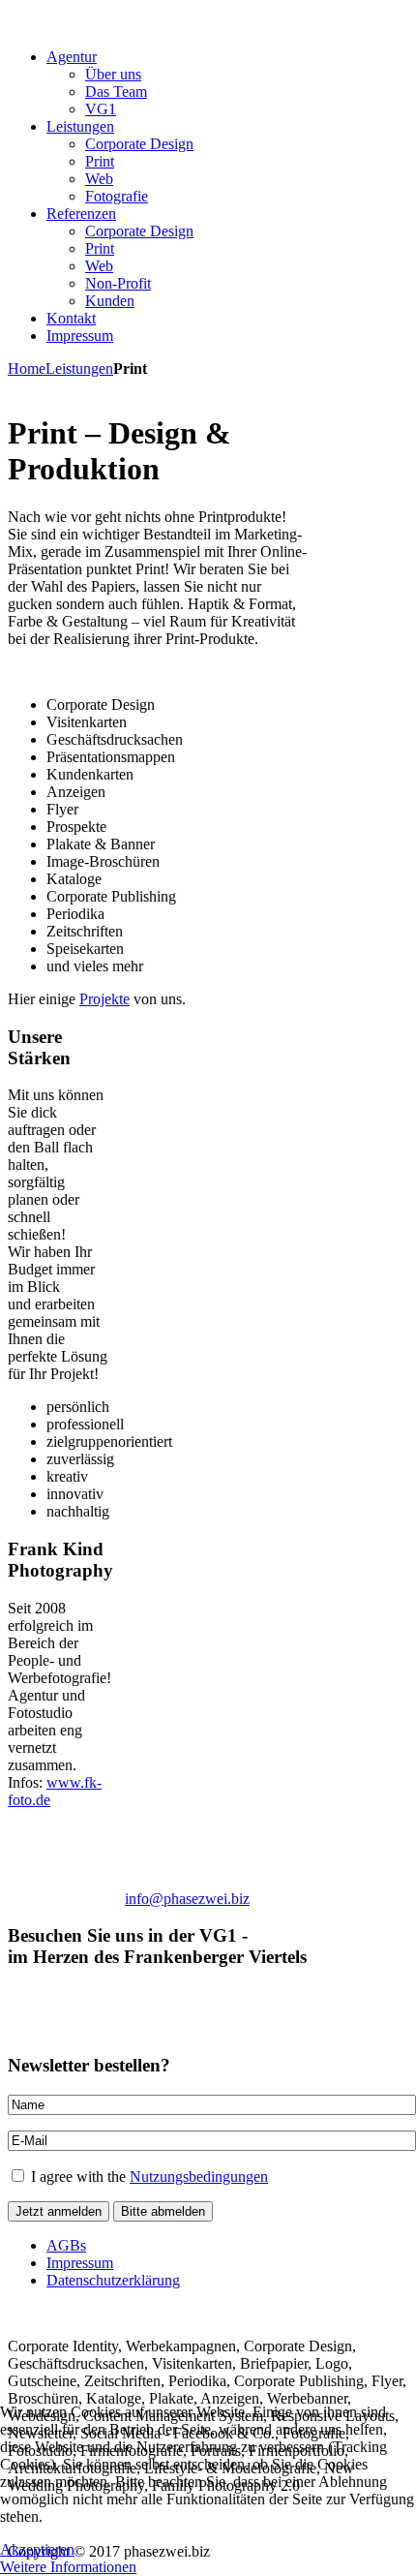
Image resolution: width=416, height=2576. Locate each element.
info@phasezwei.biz (187, 1899)
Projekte (104, 999)
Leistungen (79, 368)
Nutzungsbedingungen (199, 2177)
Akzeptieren (37, 2549)
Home (27, 368)
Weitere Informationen (68, 2567)
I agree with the (148, 2177)
